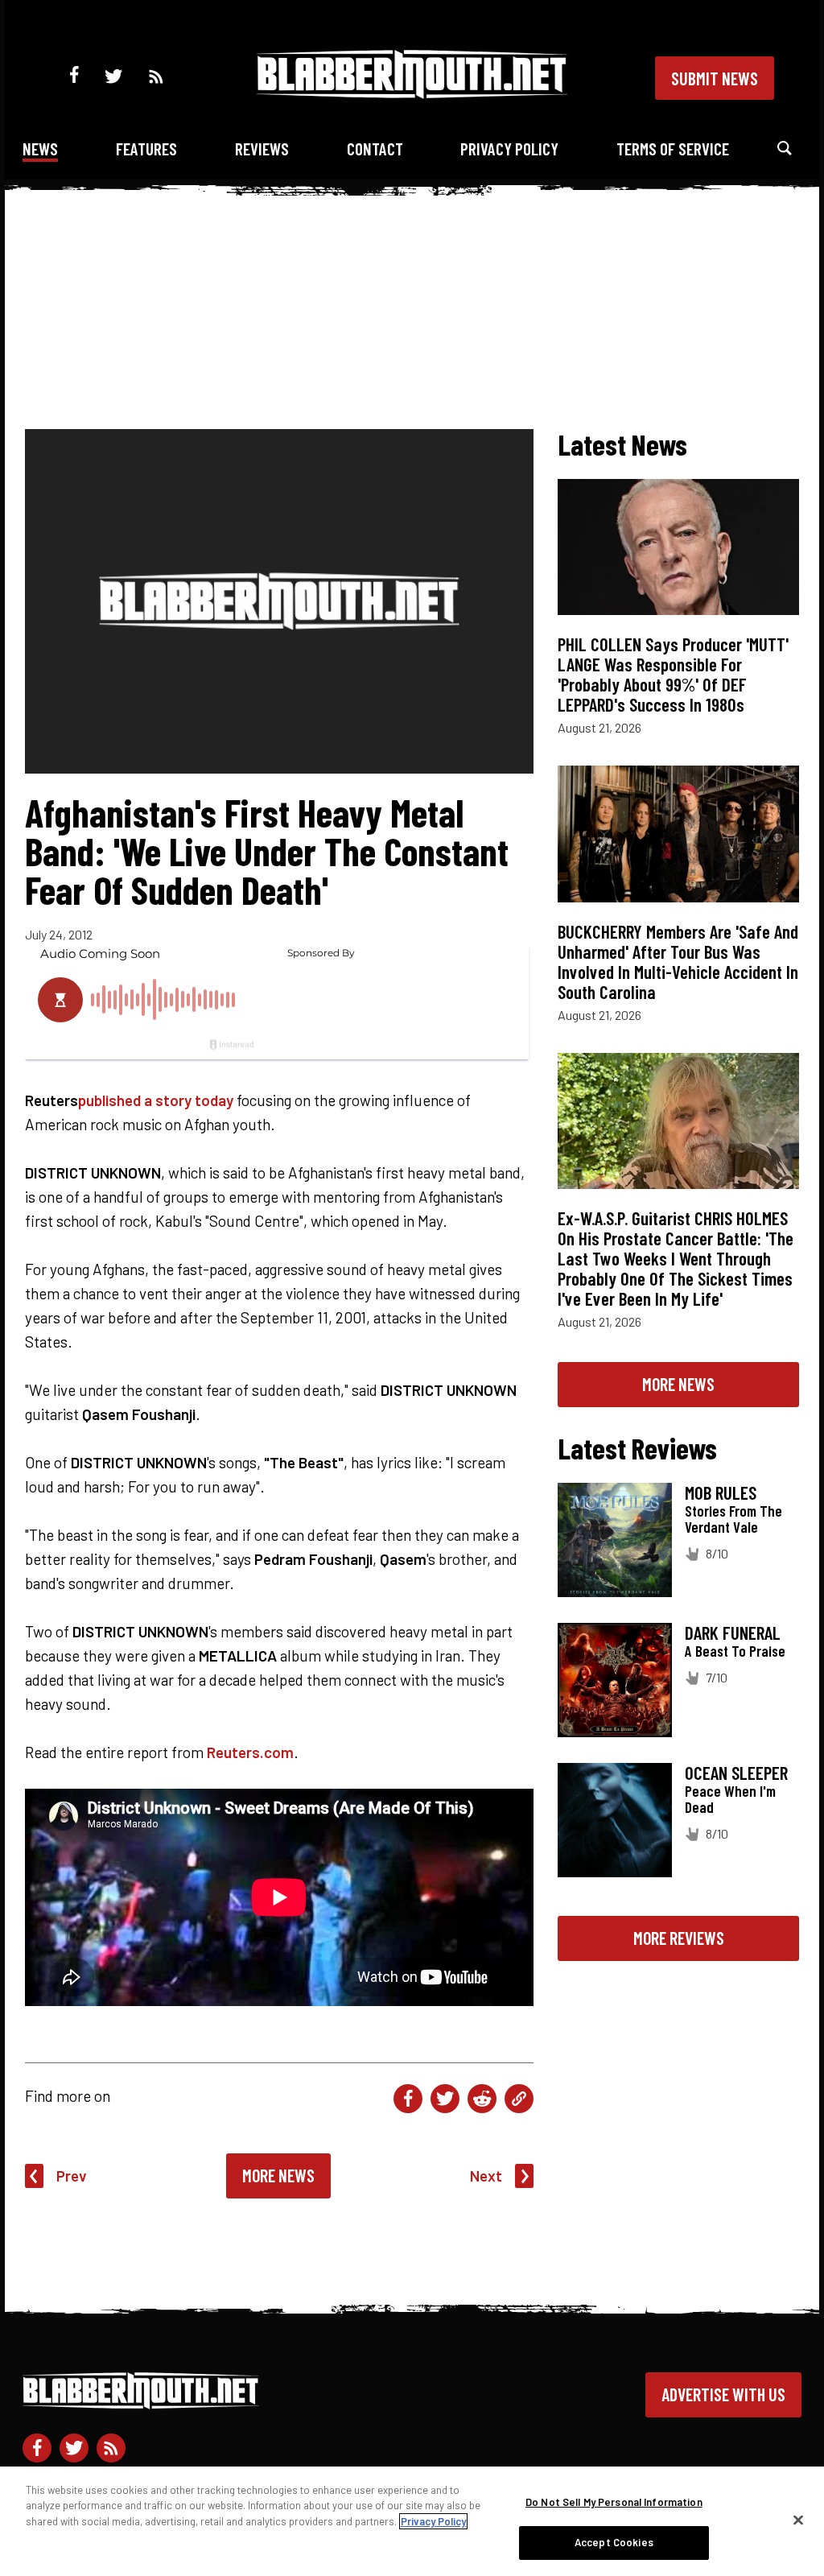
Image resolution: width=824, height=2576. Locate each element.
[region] (412, 2521)
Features (146, 149)
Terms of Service (673, 149)
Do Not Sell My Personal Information (614, 2502)
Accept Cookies (614, 2542)
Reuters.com (250, 1752)
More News (278, 2175)
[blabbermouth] (412, 93)
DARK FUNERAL (733, 1633)
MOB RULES (721, 1492)
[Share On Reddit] (482, 2099)
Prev (72, 2176)
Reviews (262, 149)
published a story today (156, 1100)
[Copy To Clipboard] (519, 2099)
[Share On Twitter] (445, 2099)
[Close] (798, 2520)
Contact (375, 149)
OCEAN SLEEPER (736, 1773)
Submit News (715, 78)
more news (678, 1384)
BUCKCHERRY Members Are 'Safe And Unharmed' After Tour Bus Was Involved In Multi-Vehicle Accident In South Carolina (678, 962)
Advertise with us (723, 2394)
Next (486, 2176)
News (40, 149)
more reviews (679, 1938)
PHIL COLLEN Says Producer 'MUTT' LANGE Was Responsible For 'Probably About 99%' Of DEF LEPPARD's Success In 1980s (673, 674)
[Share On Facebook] (408, 2099)
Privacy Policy (509, 149)
